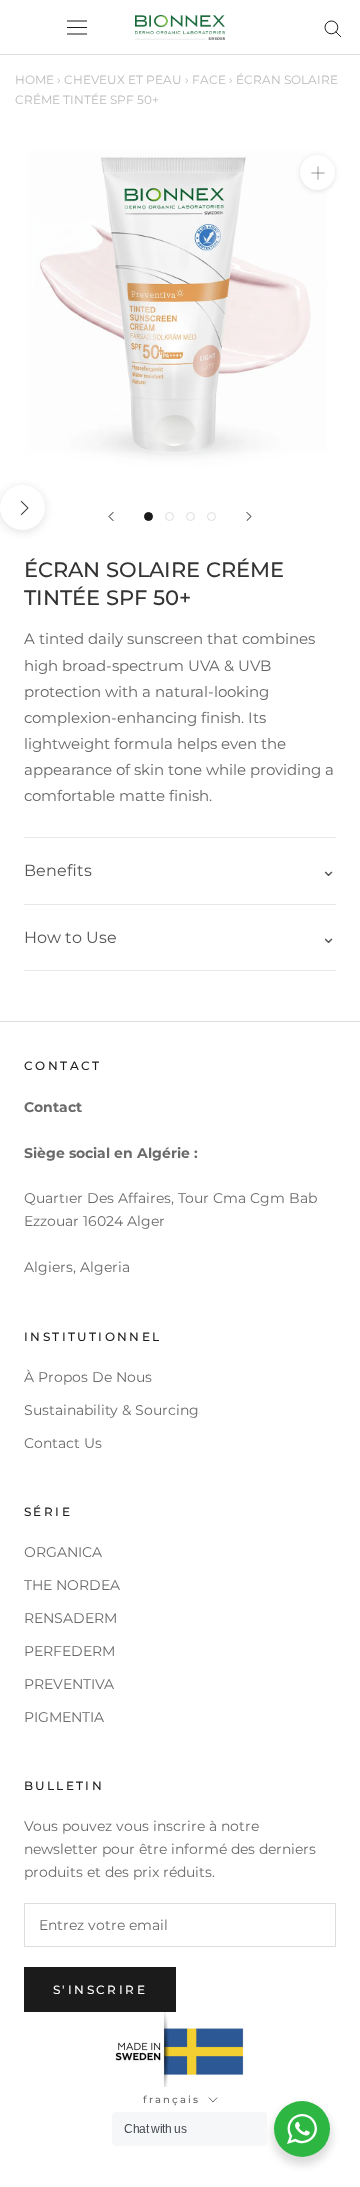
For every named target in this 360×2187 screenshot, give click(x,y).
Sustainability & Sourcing (111, 1410)
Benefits (58, 870)
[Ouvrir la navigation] (77, 28)
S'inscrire (100, 1989)
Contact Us (63, 1443)
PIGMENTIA (64, 1717)
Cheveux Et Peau (123, 79)
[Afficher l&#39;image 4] (211, 516)
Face (209, 79)
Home (34, 79)
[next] (22, 507)
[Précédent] (111, 516)
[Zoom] (317, 172)
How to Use (70, 937)
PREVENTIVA (69, 1684)
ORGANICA (63, 1552)
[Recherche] (333, 27)
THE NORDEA (72, 1585)
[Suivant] (249, 516)
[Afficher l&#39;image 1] (148, 516)
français (171, 2099)
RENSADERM (70, 1618)
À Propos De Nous (88, 1377)
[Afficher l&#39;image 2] (169, 516)
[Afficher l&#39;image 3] (190, 516)
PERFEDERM (69, 1651)
